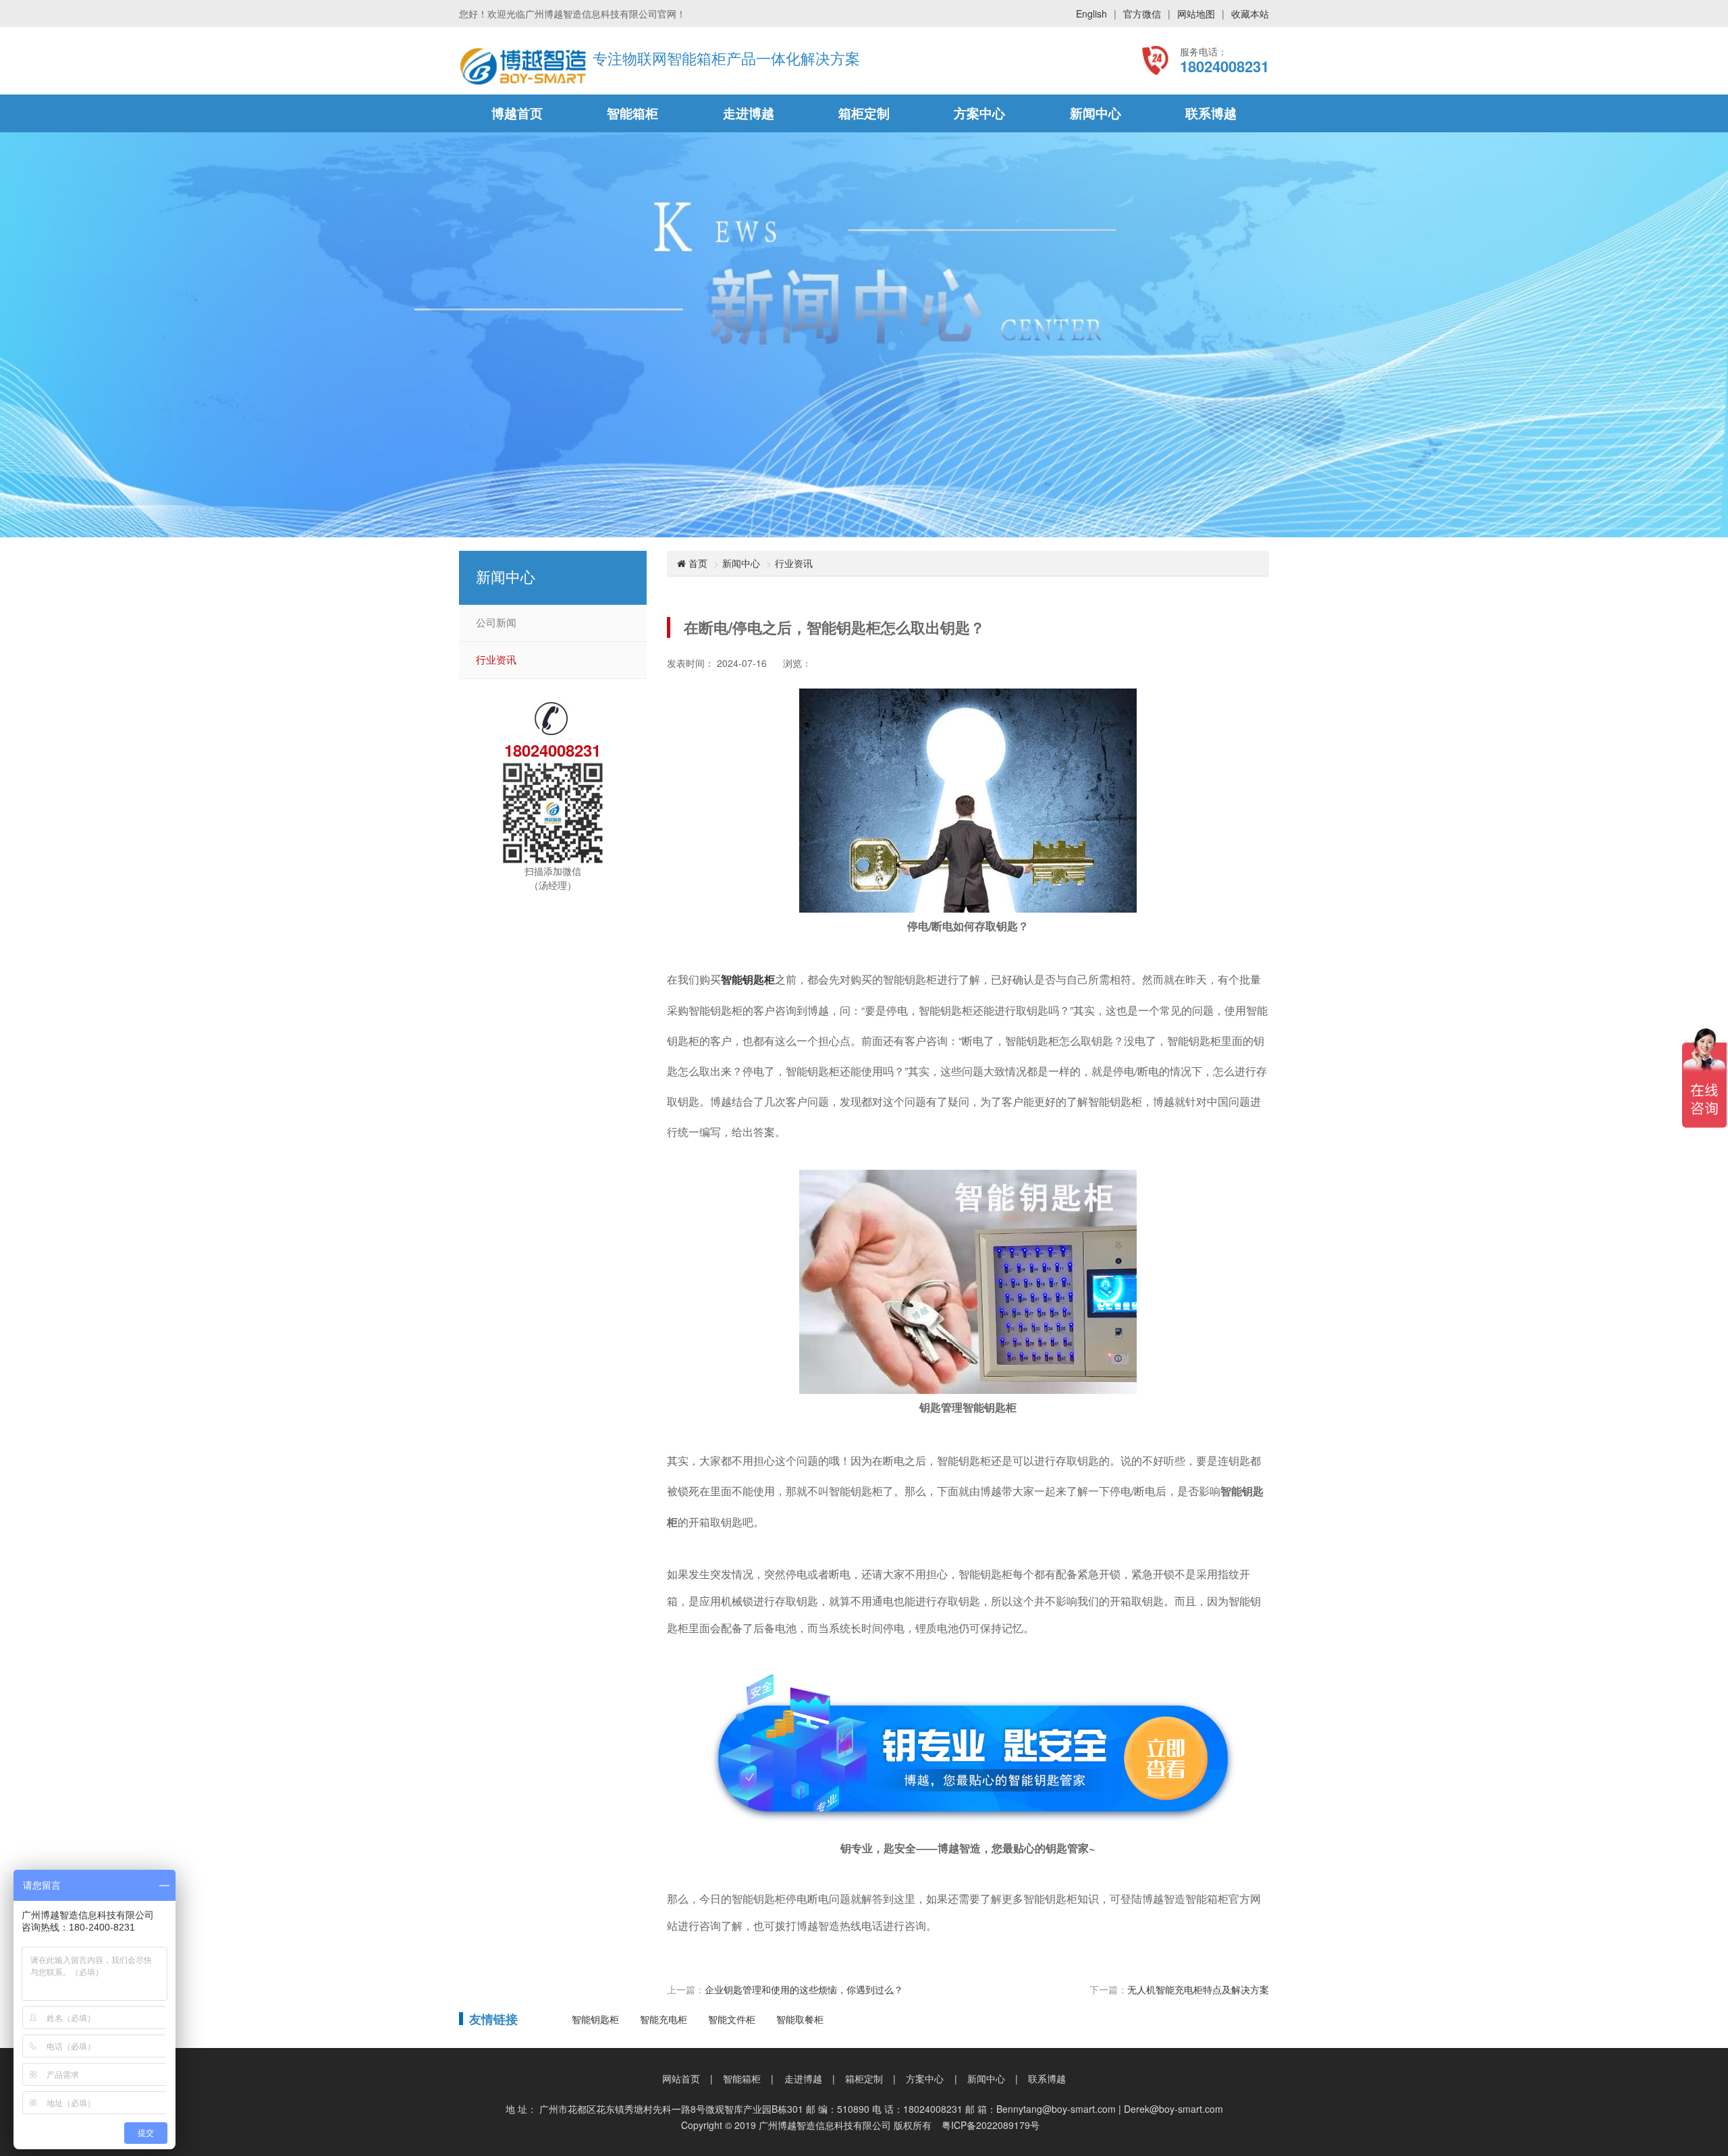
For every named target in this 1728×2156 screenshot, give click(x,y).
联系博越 (1211, 113)
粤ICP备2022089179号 (991, 2125)
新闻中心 (1096, 113)
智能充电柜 (664, 2019)
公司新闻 (496, 623)
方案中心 (979, 113)
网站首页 (681, 2078)
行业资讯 (496, 660)
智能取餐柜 (800, 2019)
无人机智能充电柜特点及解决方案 (1198, 1989)
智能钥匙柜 (748, 979)
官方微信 (1142, 14)
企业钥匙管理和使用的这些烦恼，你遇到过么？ (804, 1989)
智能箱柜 (632, 113)
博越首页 (517, 113)
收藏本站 (1250, 14)
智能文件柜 (732, 2019)
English (1091, 14)
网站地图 (1196, 14)
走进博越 (749, 113)
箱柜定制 (864, 113)
